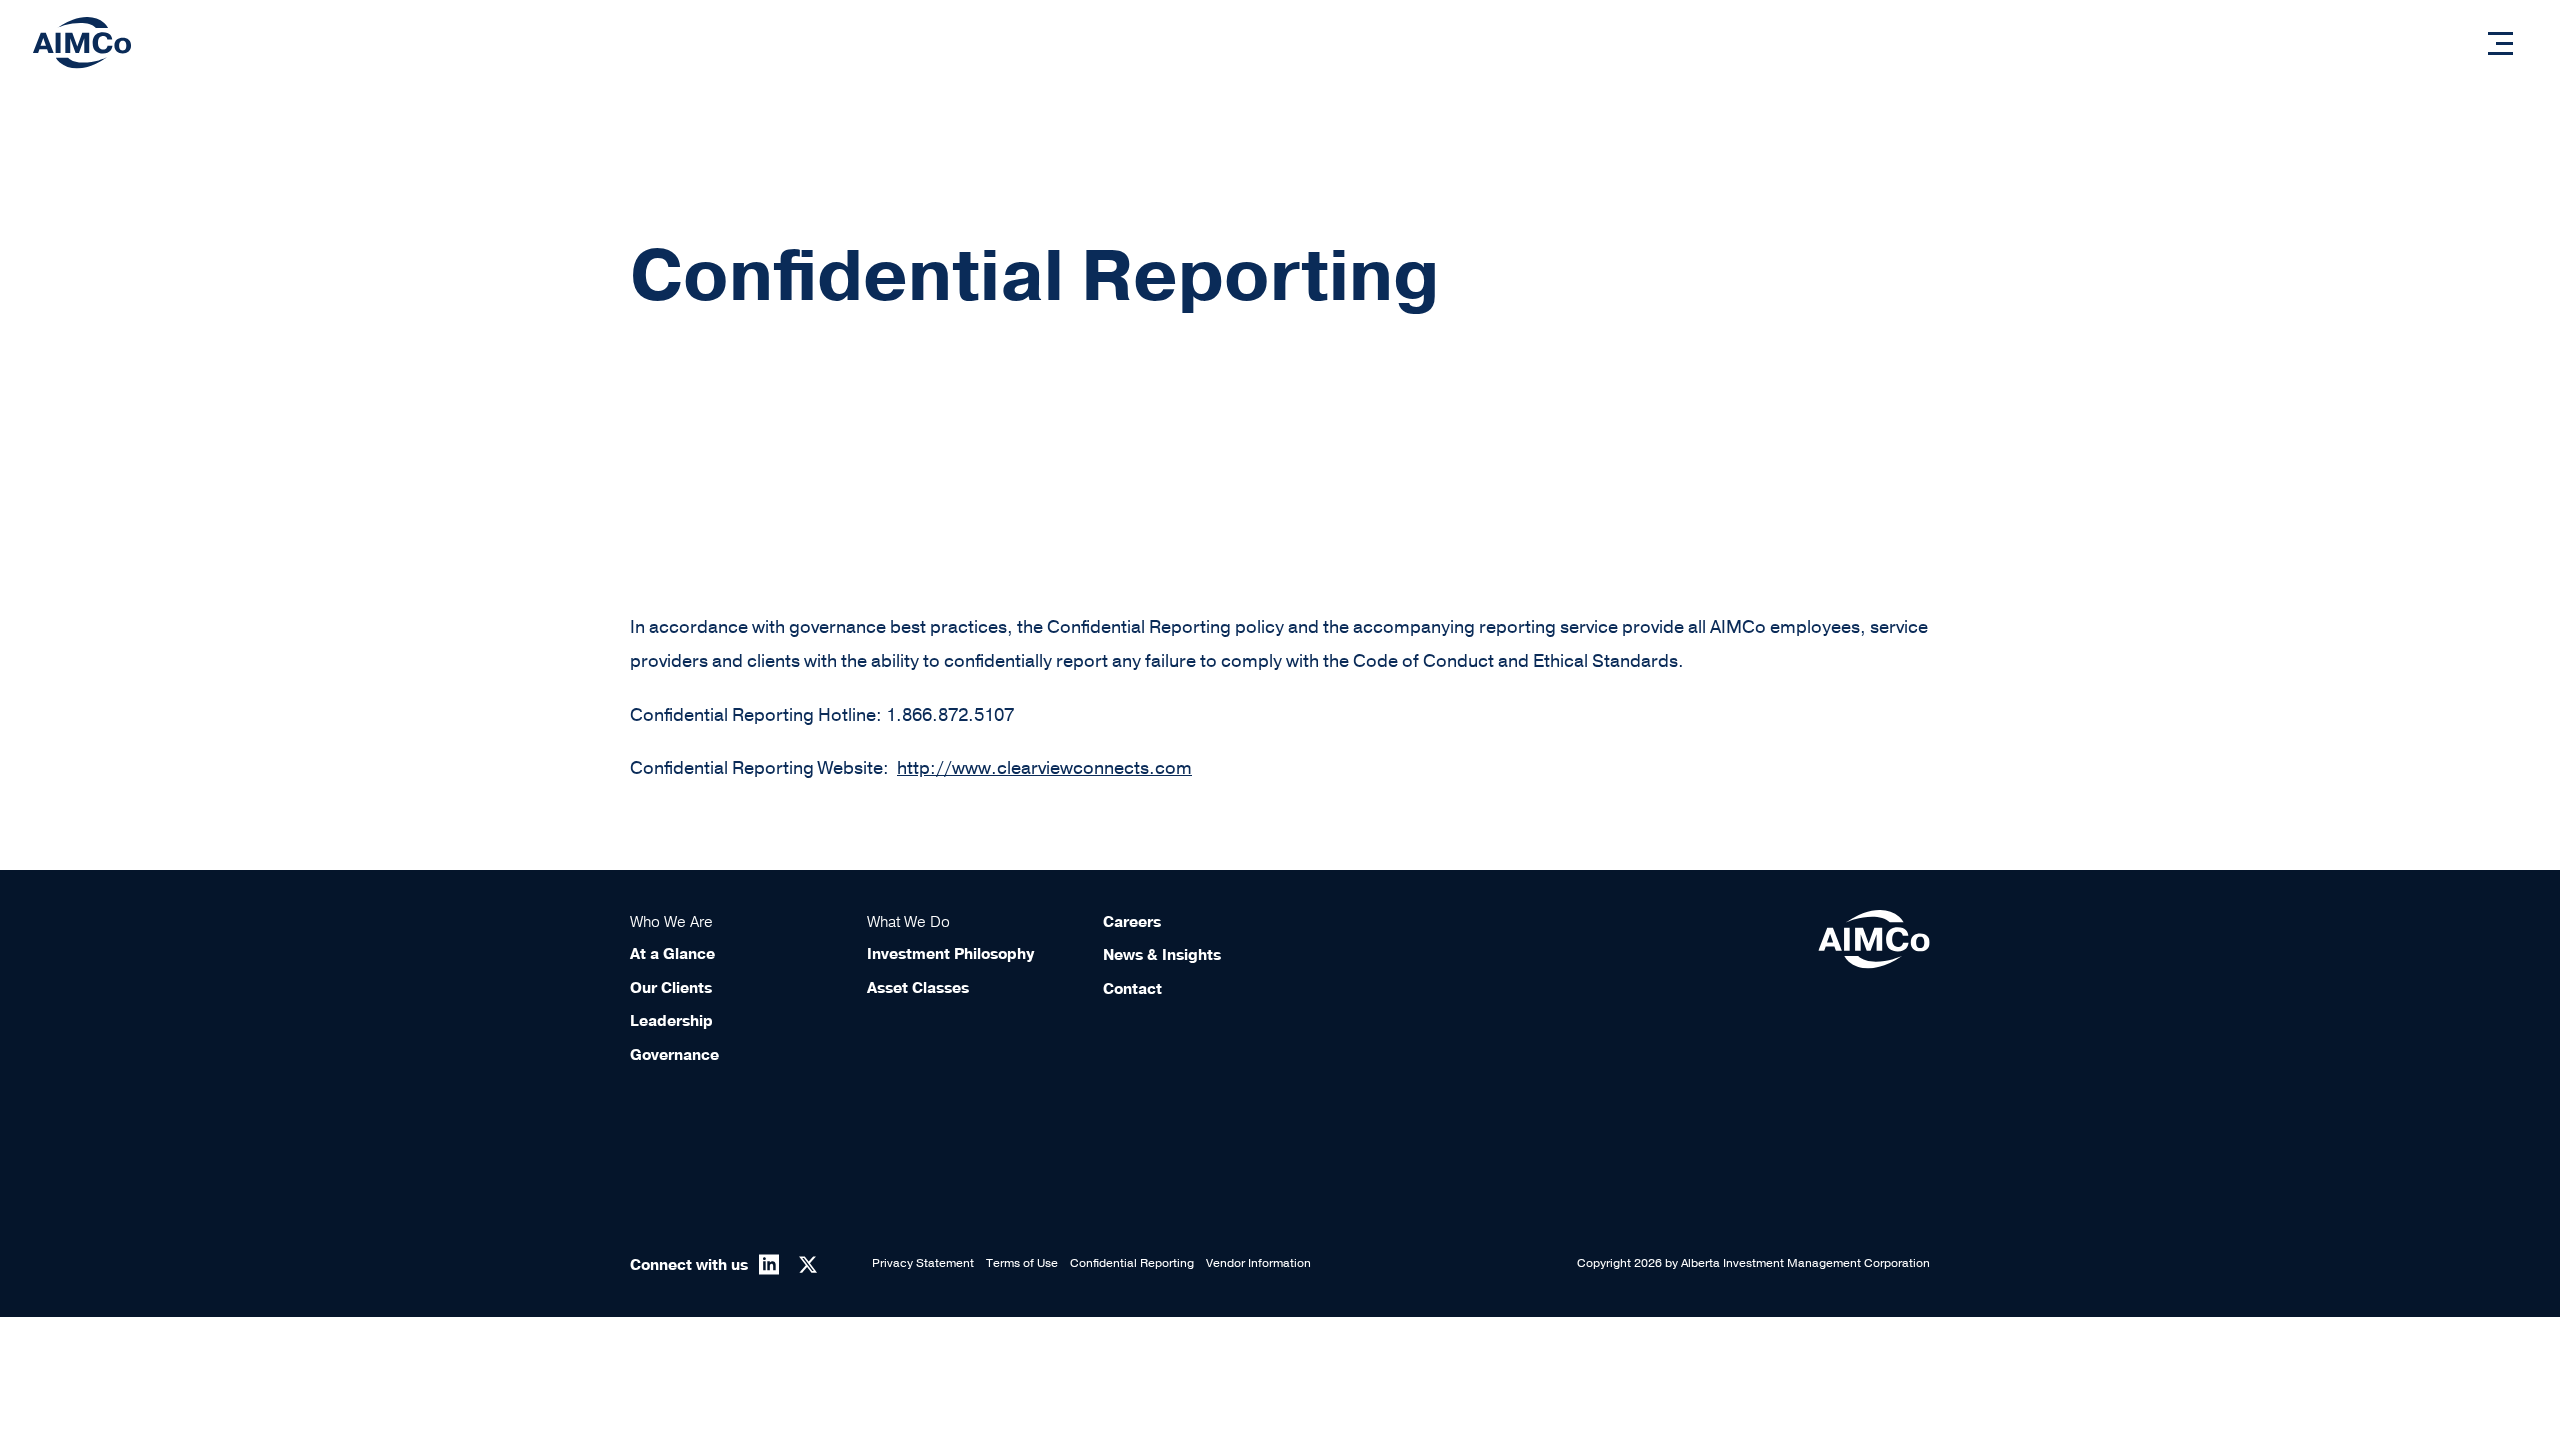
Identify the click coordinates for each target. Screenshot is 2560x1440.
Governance (674, 1055)
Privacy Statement (923, 1263)
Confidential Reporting (1132, 1263)
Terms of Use (1022, 1263)
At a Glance (672, 954)
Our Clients (671, 988)
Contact (1132, 989)
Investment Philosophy (950, 954)
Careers (1132, 922)
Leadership (671, 1021)
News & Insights (1162, 955)
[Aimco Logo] (82, 42)
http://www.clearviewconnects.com (1044, 768)
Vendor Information (1258, 1263)
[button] (2500, 43)
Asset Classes (918, 988)
